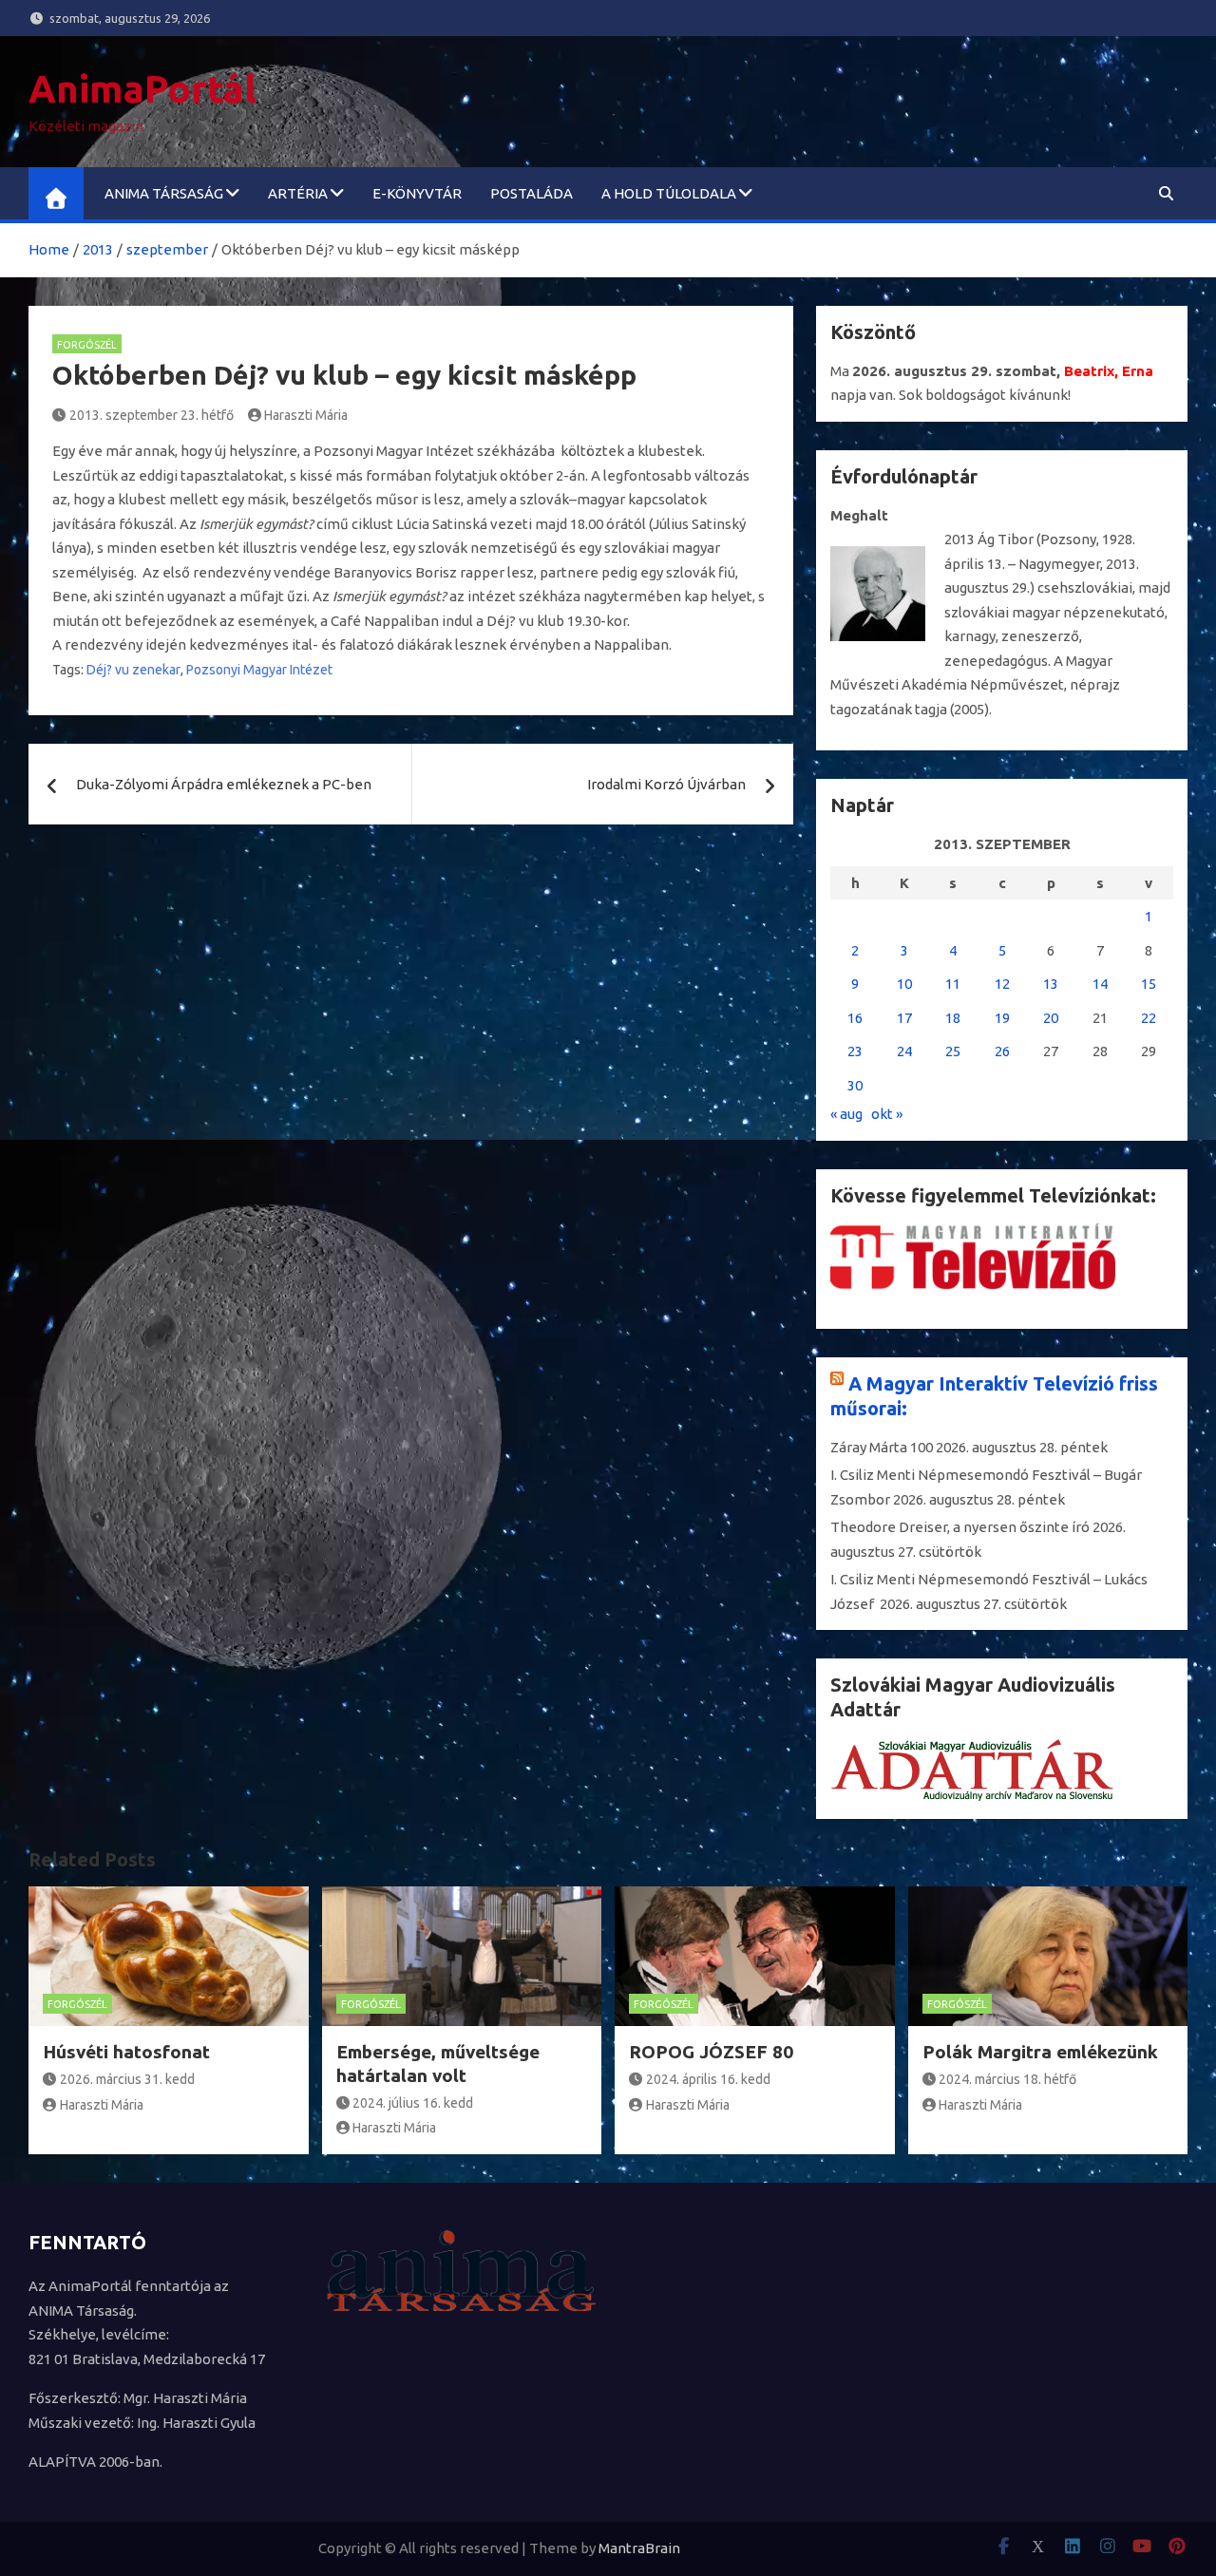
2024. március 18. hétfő (1007, 2079)
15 (1149, 984)
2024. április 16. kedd (708, 2079)
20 (1051, 1018)
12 (1002, 984)
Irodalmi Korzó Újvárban (666, 784)
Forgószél (87, 345)
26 (1002, 1051)
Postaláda (532, 193)
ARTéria (298, 193)
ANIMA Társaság (164, 193)
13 (1051, 984)
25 (953, 1051)
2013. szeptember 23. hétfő (152, 415)
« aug (846, 1114)
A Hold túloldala (669, 193)
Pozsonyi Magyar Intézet (259, 670)
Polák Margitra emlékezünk (1040, 2052)
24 (904, 1051)
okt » (887, 1114)
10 (904, 984)
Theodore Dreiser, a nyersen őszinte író (960, 1527)
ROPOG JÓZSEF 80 (711, 2052)
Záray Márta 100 (882, 1447)
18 (953, 1018)
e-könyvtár (417, 193)
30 (855, 1085)
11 (953, 984)
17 (904, 1018)
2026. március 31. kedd (127, 2079)
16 (855, 1018)
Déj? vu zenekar (133, 670)
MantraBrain (639, 2548)
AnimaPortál (142, 89)
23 (855, 1051)
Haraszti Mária (306, 415)
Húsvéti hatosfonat (126, 2052)
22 (1149, 1018)
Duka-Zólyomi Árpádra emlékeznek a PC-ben (224, 784)
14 (1100, 984)
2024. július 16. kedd (413, 2103)
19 (1002, 1018)
